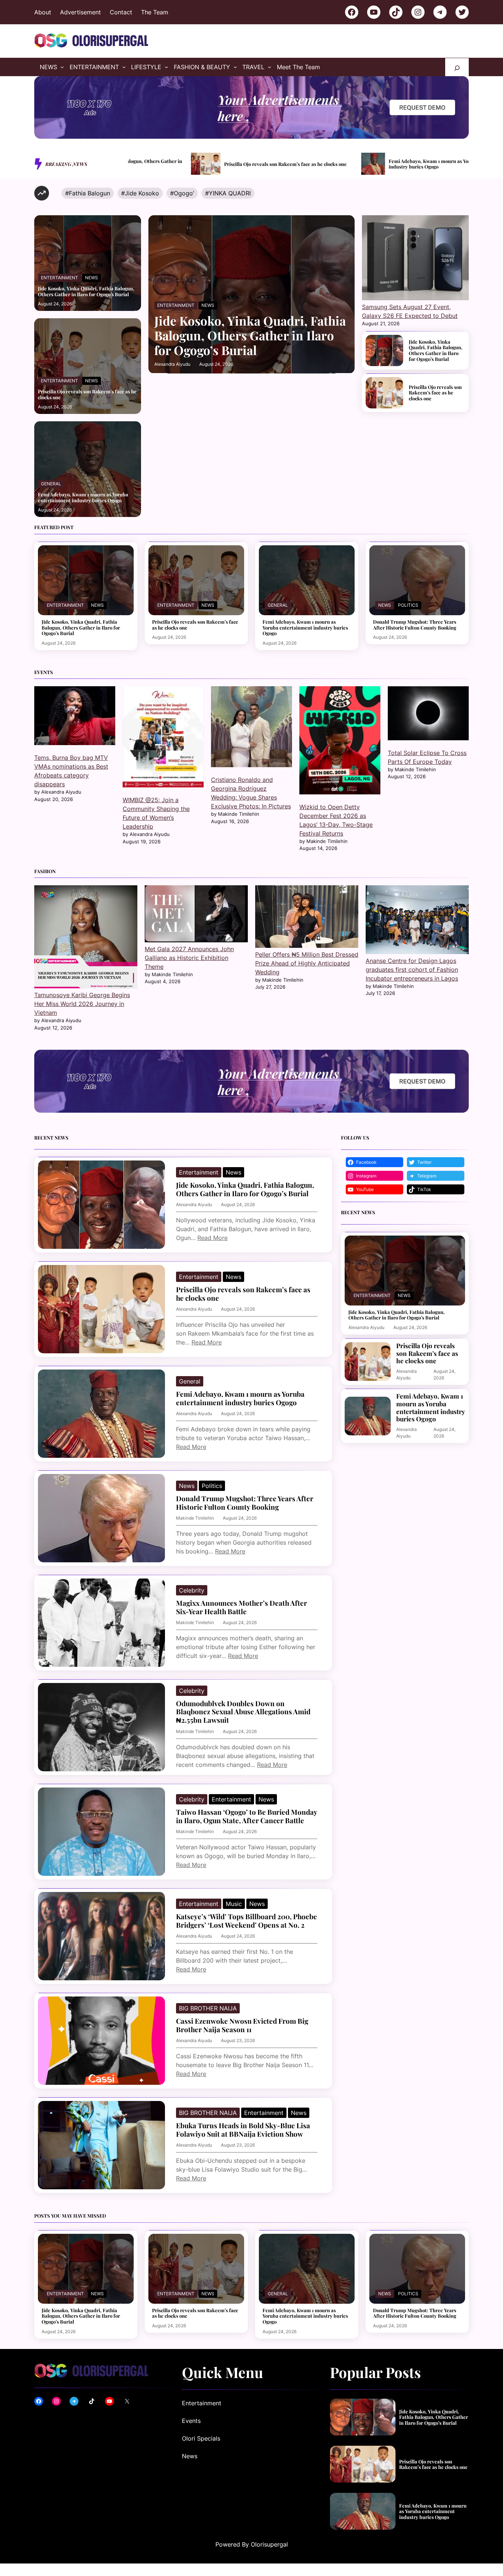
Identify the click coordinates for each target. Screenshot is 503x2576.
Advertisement (80, 12)
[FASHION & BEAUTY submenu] (235, 67)
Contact (121, 12)
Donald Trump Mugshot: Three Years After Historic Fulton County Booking (415, 625)
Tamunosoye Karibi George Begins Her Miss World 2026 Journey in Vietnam (82, 1004)
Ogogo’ (184, 193)
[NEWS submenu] (62, 67)
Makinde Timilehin (195, 1518)
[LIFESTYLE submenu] (166, 67)
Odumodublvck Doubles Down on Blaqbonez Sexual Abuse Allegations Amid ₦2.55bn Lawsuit (243, 1712)
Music (234, 1904)
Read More (212, 1238)
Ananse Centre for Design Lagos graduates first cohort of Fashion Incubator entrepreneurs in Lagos (412, 970)
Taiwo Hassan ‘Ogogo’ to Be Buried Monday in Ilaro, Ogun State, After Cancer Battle (247, 1816)
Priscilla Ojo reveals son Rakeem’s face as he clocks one (185, 164)
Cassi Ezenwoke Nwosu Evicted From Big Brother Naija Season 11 (242, 2025)
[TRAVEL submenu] (270, 67)
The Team (155, 12)
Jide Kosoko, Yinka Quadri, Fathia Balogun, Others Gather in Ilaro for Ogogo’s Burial (86, 291)
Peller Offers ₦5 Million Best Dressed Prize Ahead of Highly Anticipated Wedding (307, 963)
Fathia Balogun (89, 193)
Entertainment (59, 278)
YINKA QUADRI (230, 193)
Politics (408, 605)
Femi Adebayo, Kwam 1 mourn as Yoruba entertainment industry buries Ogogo (351, 164)
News (92, 278)
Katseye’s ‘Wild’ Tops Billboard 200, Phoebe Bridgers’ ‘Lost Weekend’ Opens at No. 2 (247, 1921)
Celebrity (192, 1590)
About (43, 12)
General (51, 484)
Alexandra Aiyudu (172, 364)
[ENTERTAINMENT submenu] (124, 67)
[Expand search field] (457, 67)
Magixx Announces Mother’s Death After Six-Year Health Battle (242, 1607)
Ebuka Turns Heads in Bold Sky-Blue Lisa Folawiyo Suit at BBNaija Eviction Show (243, 2130)
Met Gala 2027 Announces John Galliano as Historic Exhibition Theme (189, 958)
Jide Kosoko (142, 193)
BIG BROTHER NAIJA (208, 2008)
